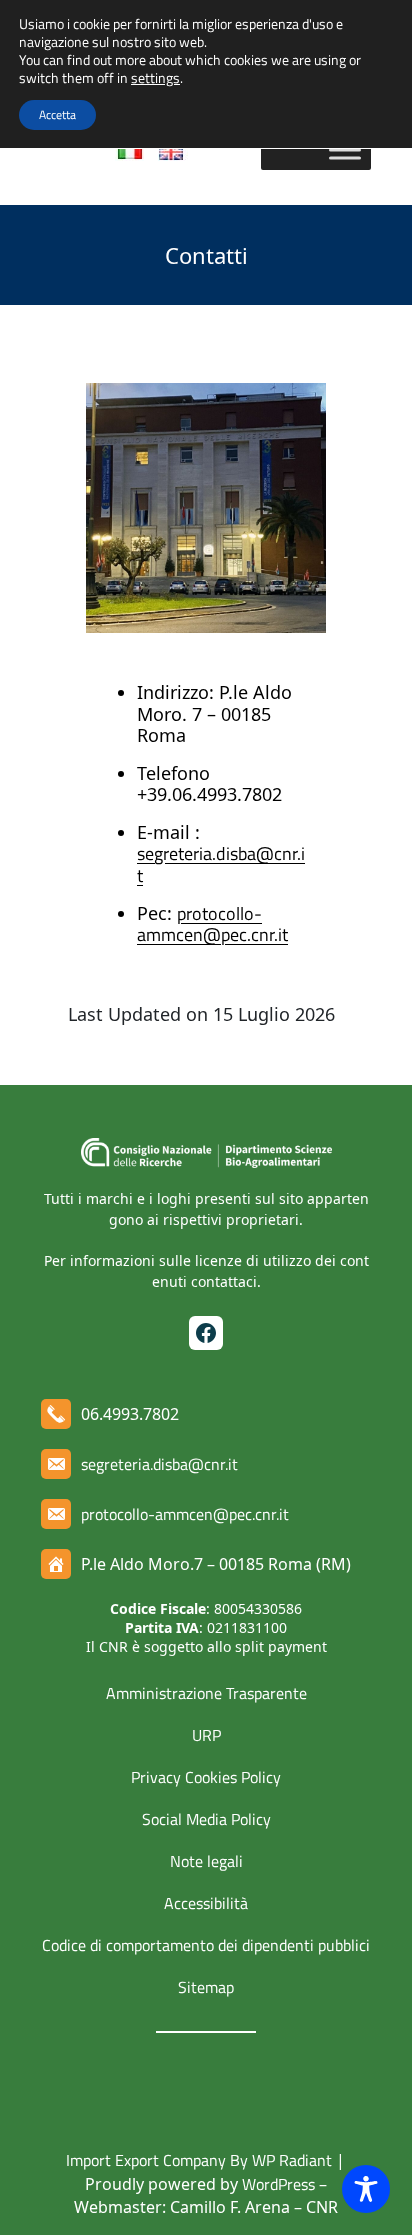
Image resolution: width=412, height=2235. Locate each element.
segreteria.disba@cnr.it (221, 864)
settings (155, 78)
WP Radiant (290, 2160)
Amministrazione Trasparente (206, 1693)
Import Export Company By (157, 2160)
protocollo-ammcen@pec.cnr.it (212, 924)
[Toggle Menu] (345, 150)
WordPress (278, 2184)
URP (206, 1735)
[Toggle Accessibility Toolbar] (366, 2189)
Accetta (57, 114)
